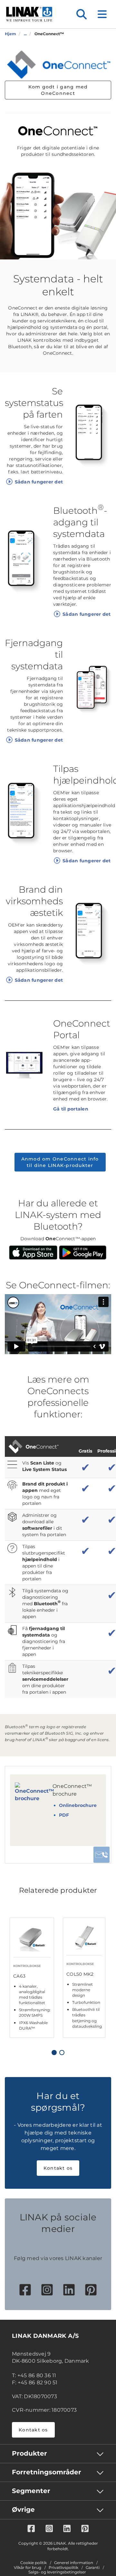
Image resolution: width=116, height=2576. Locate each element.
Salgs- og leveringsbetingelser (57, 2572)
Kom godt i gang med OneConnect (58, 90)
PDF (64, 1815)
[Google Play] (83, 1252)
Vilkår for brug (28, 2568)
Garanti (93, 2568)
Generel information (74, 2563)
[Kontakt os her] (101, 1855)
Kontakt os (58, 2168)
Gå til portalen (71, 1109)
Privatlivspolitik (63, 2568)
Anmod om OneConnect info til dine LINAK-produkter (60, 1162)
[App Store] (33, 1252)
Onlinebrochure (78, 1805)
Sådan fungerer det (39, 482)
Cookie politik (34, 2563)
